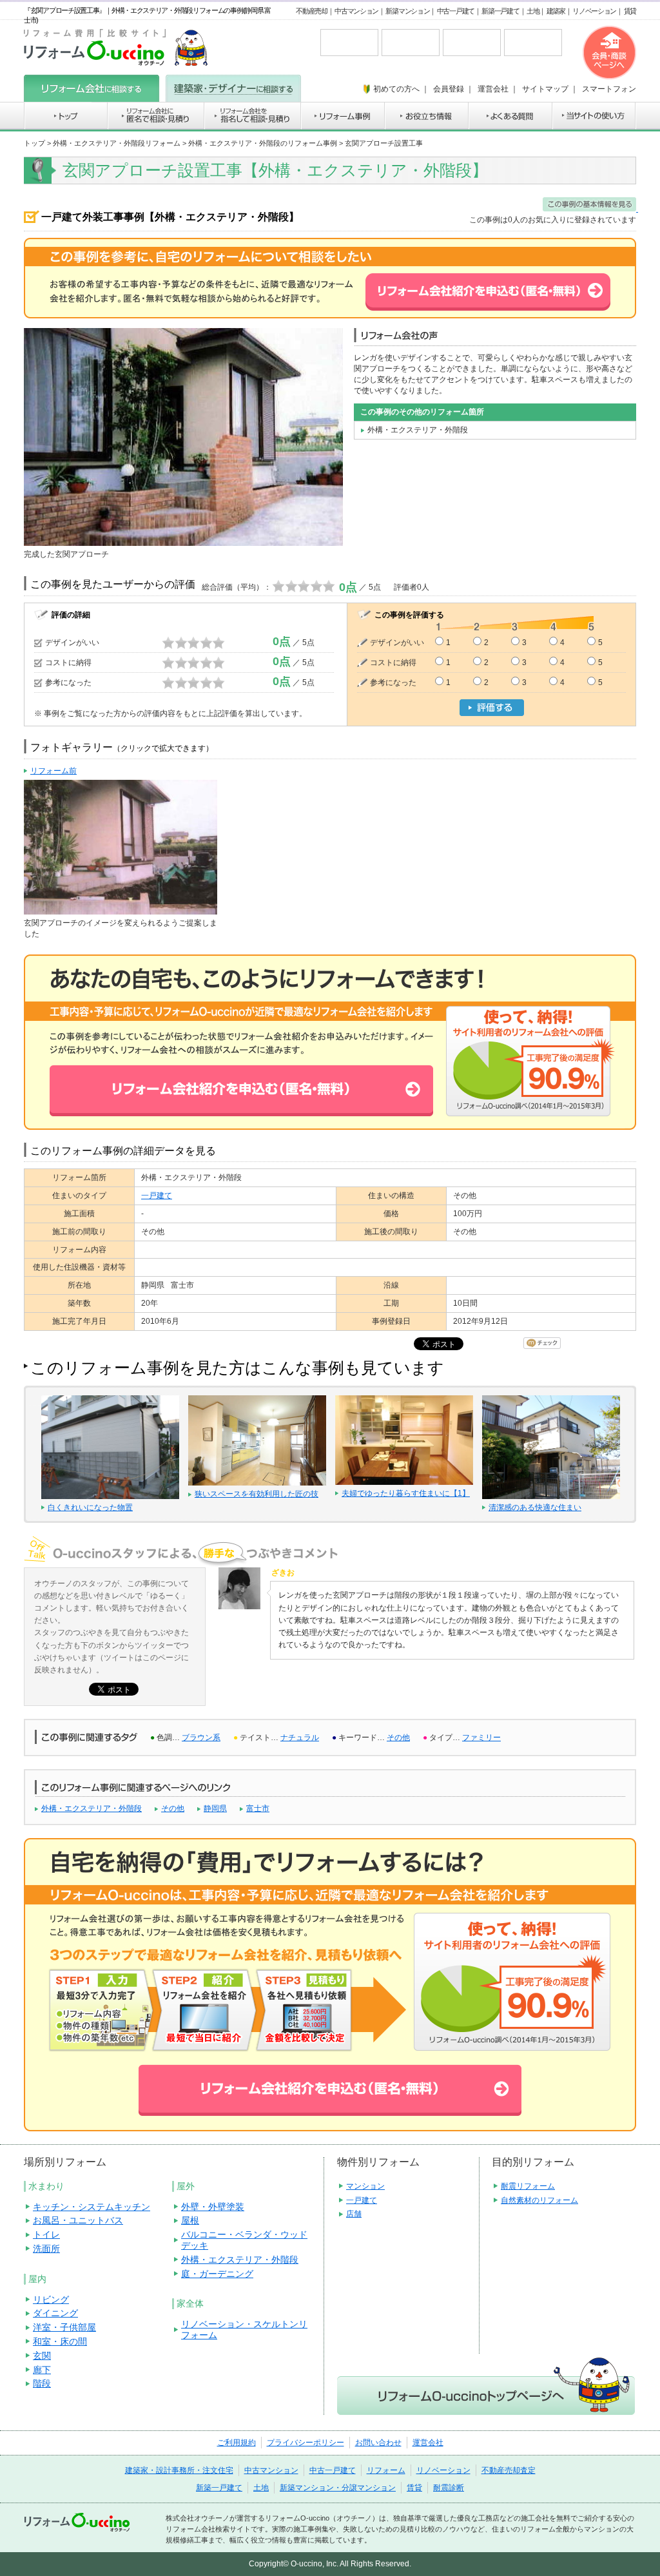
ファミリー (481, 1738)
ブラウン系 (201, 1738)
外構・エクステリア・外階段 (92, 1808)
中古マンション (356, 11)
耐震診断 (449, 2488)
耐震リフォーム (528, 2186)
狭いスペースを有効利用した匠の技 (257, 1494)
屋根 (190, 2220)
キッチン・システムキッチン (92, 2207)
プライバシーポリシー (306, 2443)
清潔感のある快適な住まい (535, 1507)
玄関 (42, 2356)
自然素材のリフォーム (539, 2200)
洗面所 (46, 2249)
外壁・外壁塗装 (213, 2207)
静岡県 (215, 1808)
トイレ (46, 2234)
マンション (365, 2186)
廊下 (42, 2370)
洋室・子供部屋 (64, 2327)
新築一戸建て (500, 11)
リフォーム (386, 2470)
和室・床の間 (60, 2341)
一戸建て (157, 1196)
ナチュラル (300, 1738)
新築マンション (407, 11)
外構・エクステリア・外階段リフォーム (117, 143)
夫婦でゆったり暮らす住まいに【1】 (406, 1493)
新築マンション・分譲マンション (338, 2488)
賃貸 (630, 11)
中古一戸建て (456, 11)
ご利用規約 (237, 2443)
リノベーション (594, 11)
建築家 (556, 11)
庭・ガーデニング (217, 2274)
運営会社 (428, 2443)
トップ (34, 143)
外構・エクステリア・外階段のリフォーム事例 (263, 143)
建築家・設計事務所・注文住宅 (179, 2470)
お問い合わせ (378, 2443)
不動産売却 (312, 11)
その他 (398, 1738)
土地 (533, 11)
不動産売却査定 (509, 2470)
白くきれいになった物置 (90, 1507)
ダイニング (55, 2313)
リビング (51, 2300)
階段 (42, 2383)
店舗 (354, 2214)
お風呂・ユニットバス (78, 2220)
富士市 (258, 1808)
